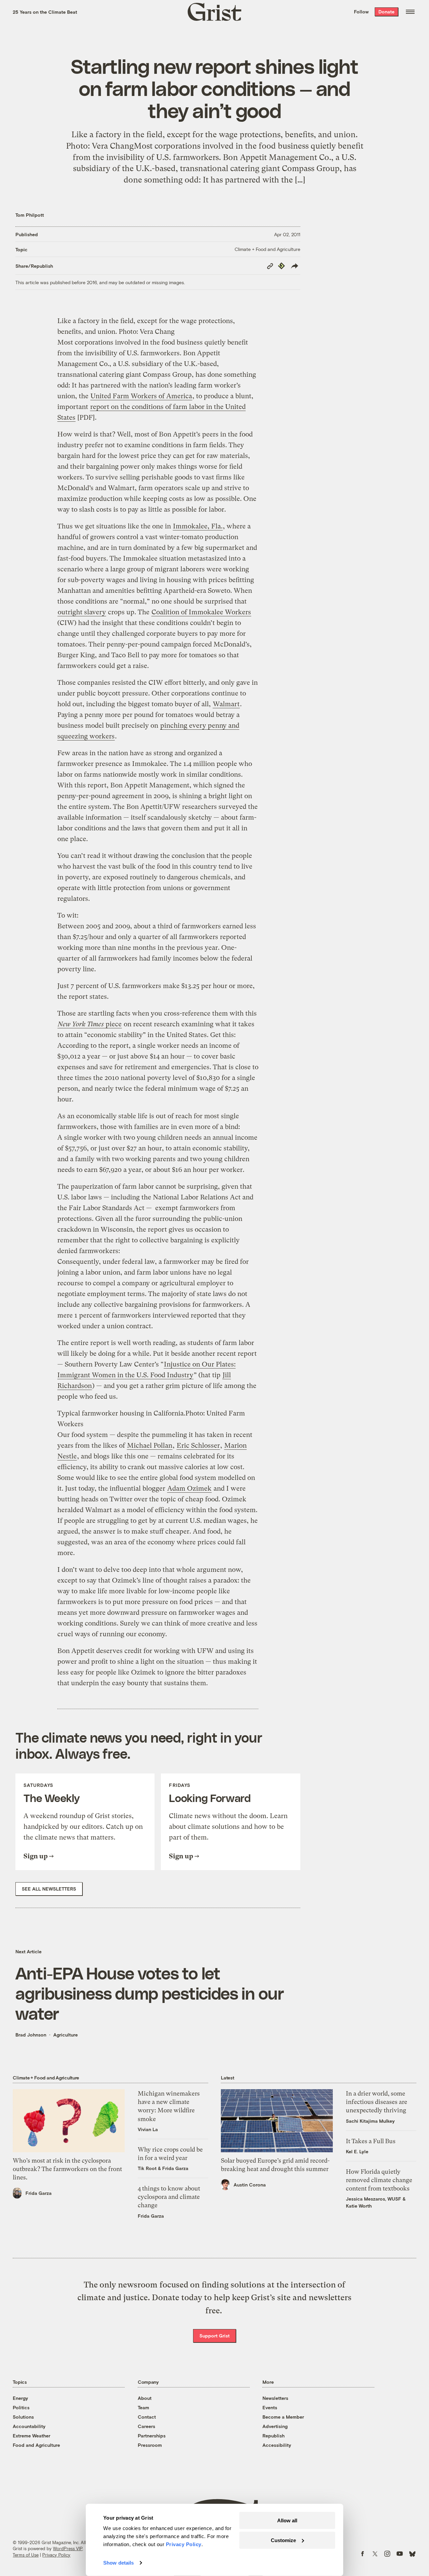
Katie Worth (359, 2206)
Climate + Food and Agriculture (267, 249)
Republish (273, 2436)
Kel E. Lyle (357, 2151)
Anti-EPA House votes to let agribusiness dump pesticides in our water (150, 1993)
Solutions (23, 2417)
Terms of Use (26, 2555)
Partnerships (152, 2436)
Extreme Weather (32, 2436)
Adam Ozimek (189, 1488)
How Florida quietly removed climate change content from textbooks (379, 2180)
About (145, 2398)
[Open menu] (410, 12)
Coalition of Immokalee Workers (201, 612)
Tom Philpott (30, 215)
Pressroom (150, 2445)
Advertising (275, 2426)
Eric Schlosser (198, 1446)
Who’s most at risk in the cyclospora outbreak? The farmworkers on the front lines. (67, 2169)
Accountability (29, 2426)
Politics (21, 2407)
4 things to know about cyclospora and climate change (169, 2197)
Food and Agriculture (36, 2445)
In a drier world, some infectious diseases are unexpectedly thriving (377, 2102)
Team (143, 2407)
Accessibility (277, 2445)
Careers (146, 2426)
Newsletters (275, 2398)
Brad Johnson (31, 2035)
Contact (147, 2417)
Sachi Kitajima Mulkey (370, 2121)
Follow (361, 12)
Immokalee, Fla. (198, 526)
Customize (283, 2540)
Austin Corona (250, 2185)
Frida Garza (39, 2193)
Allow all (287, 2520)
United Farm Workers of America (141, 396)
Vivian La (148, 2129)
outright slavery (82, 612)
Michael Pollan (150, 1446)
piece (90, 1024)
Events (270, 2407)
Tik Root (147, 2168)
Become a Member (283, 2417)
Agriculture (66, 2035)
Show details (118, 2563)
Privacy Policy (56, 2555)
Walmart (226, 704)
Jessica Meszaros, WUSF (374, 2199)
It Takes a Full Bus (371, 2141)
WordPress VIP (68, 2548)
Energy (20, 2398)
